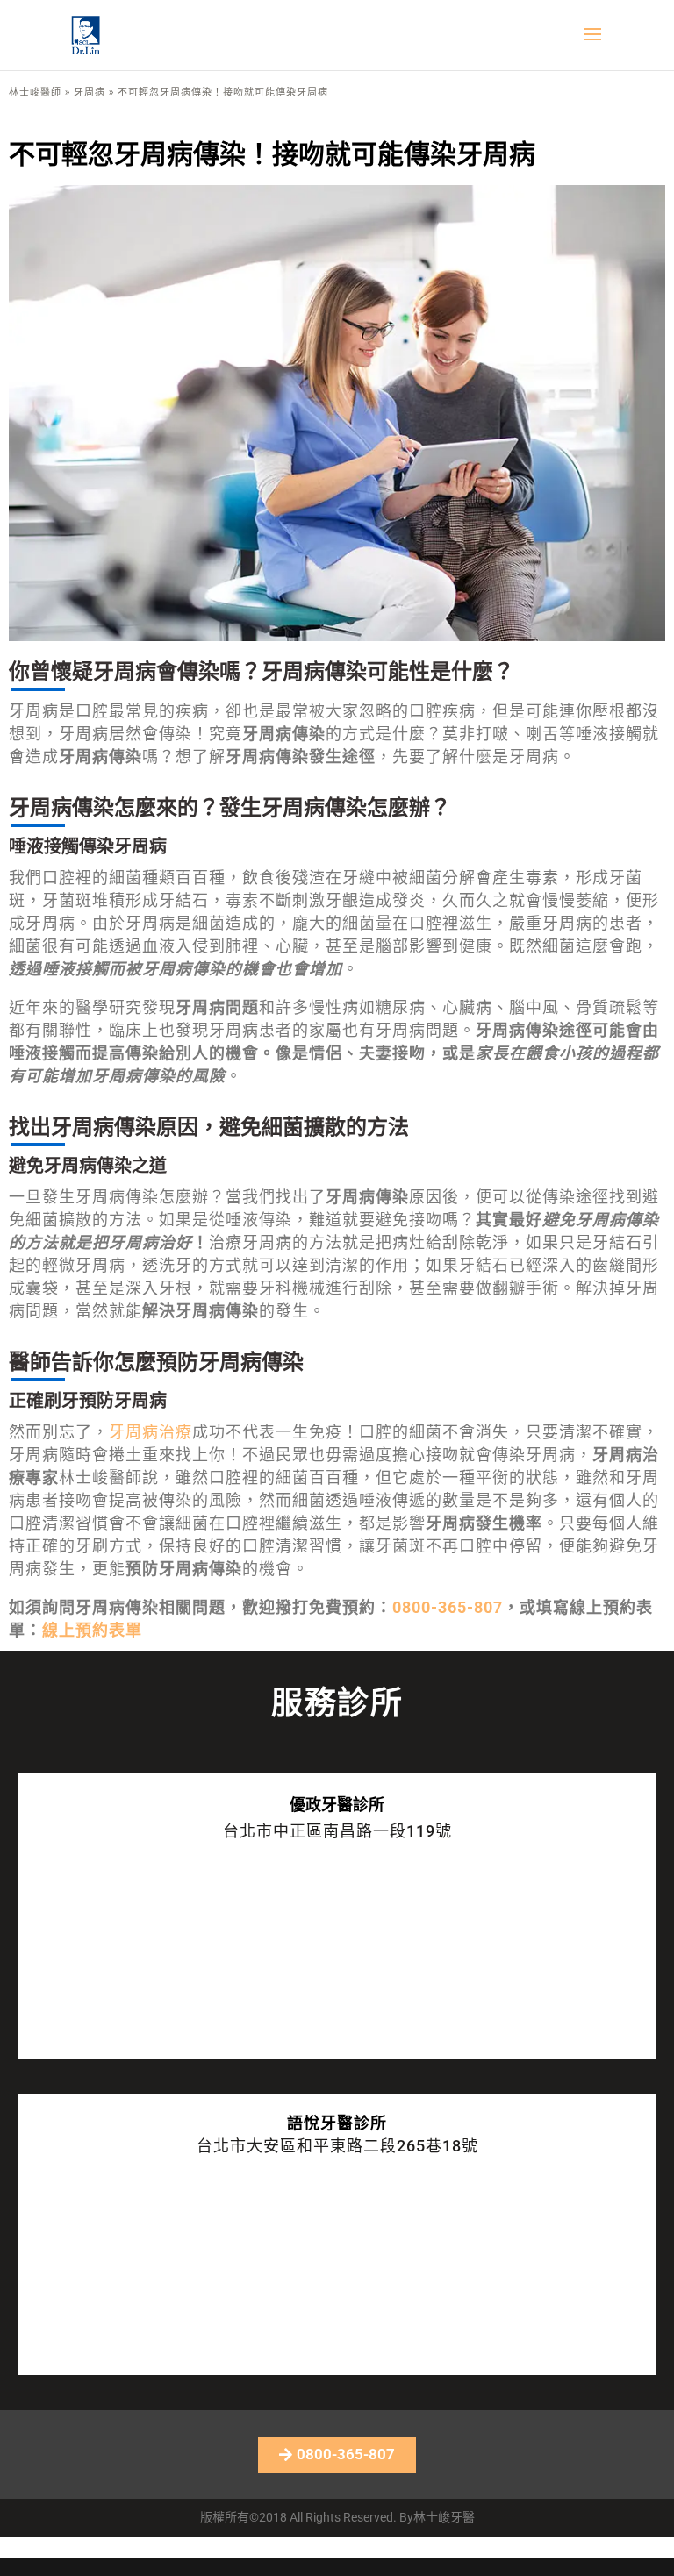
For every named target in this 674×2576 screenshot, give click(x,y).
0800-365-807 (448, 1607)
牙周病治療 (151, 1432)
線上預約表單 (92, 1630)
